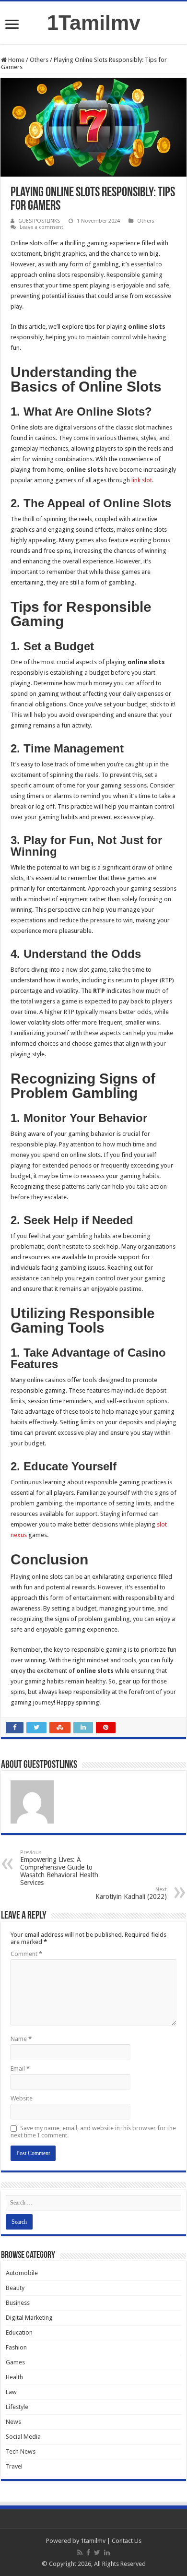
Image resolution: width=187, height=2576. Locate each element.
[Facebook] (88, 2552)
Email (20, 2069)
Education (19, 2332)
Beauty (15, 2288)
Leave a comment (41, 227)
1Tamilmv (94, 23)
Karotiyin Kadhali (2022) (131, 1893)
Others (39, 60)
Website (22, 2098)
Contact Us (127, 2541)
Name (21, 2039)
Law (11, 2392)
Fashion (16, 2347)
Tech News (21, 2451)
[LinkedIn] (107, 2552)
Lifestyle (17, 2407)
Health (14, 2377)
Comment (26, 1954)
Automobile (22, 2273)
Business (18, 2303)
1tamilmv (93, 2541)
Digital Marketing (29, 2318)
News (13, 2422)
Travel (14, 2466)
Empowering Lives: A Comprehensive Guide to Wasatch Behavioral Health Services (59, 1868)
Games (15, 2362)
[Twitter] (97, 2552)
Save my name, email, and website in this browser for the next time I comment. (93, 2132)
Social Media (23, 2437)
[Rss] (80, 2552)
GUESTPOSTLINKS (39, 221)
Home (16, 60)
